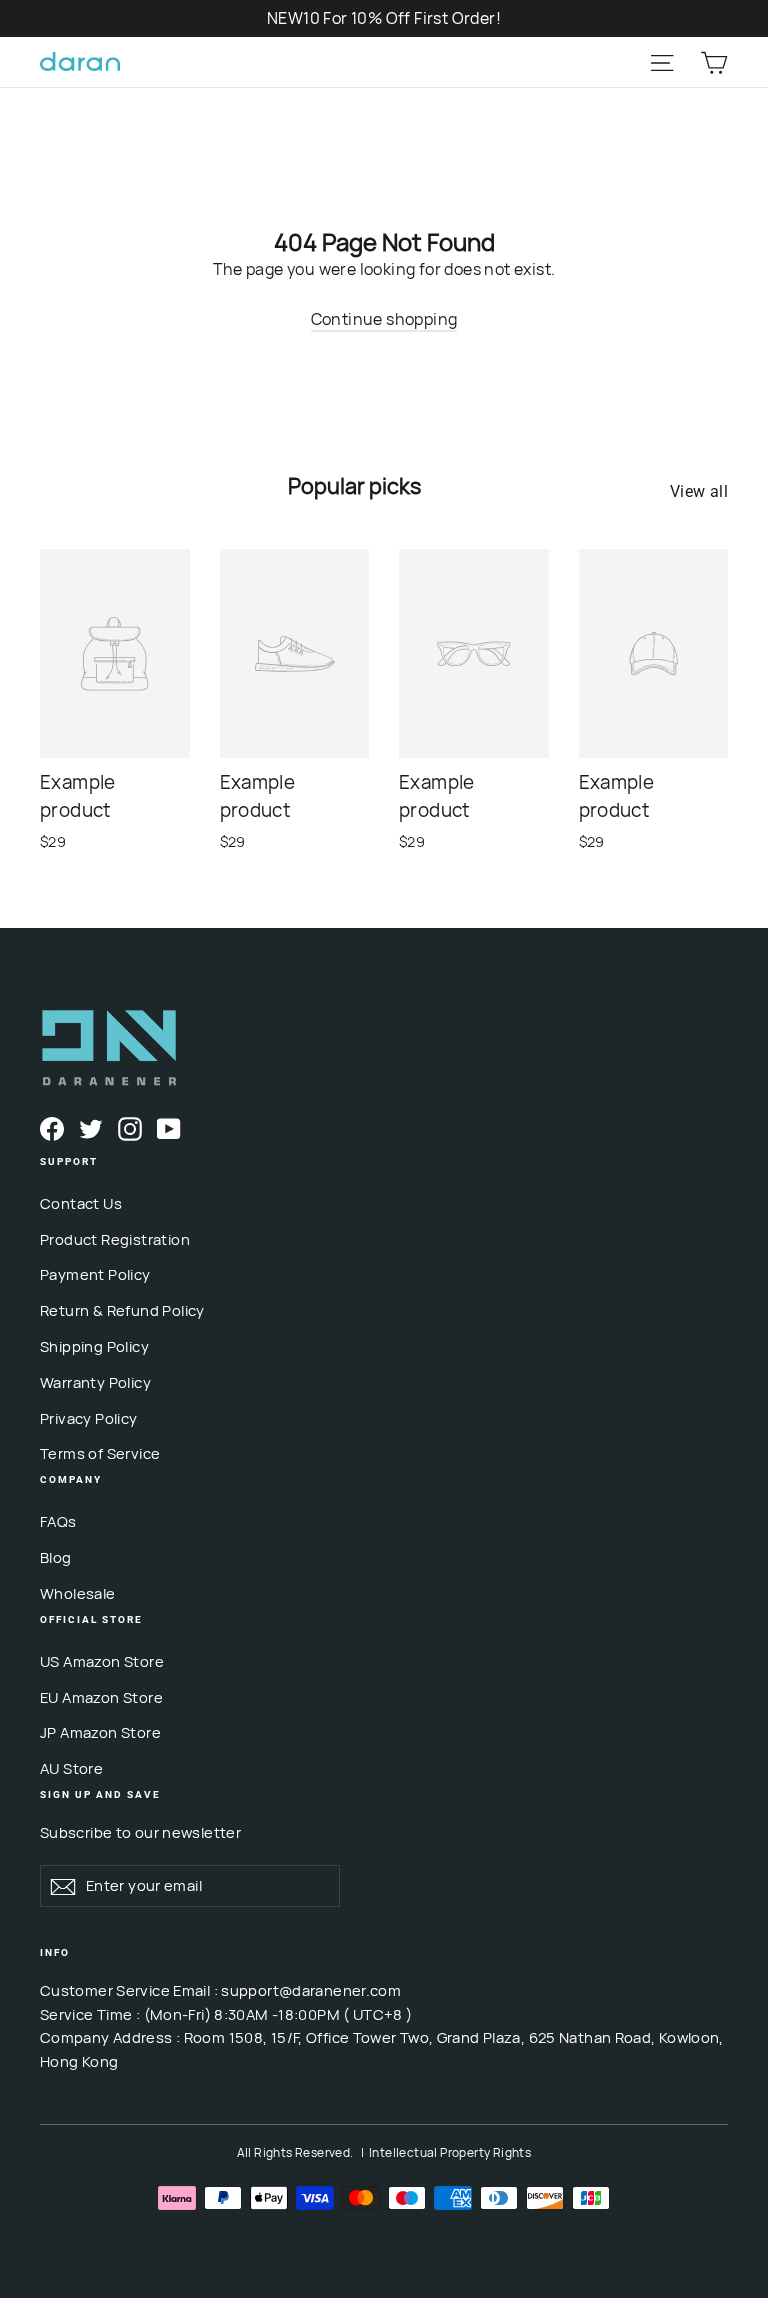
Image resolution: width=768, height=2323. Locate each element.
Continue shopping (384, 319)
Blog (56, 1557)
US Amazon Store (102, 1661)
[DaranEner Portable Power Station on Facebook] (52, 1128)
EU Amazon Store (101, 1697)
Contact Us (81, 1203)
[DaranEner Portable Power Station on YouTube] (169, 1128)
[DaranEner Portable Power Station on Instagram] (130, 1128)
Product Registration (115, 1239)
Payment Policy (95, 1274)
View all (699, 491)
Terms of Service (100, 1453)
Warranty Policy (95, 1382)
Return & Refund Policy (122, 1310)
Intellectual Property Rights (450, 2152)
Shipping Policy (94, 1346)
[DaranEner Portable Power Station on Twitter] (91, 1128)
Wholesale (78, 1593)
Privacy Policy (89, 1418)
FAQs (58, 1521)
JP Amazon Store (100, 1732)
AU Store (71, 1768)
